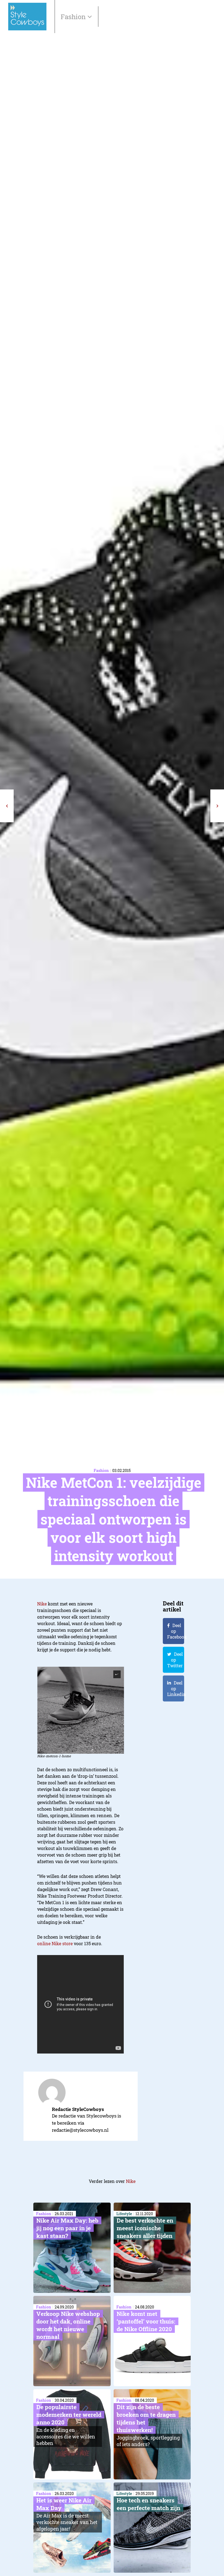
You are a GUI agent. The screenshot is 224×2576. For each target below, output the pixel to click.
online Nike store (55, 1943)
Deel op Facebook (176, 1631)
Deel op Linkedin (176, 1688)
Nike (42, 1604)
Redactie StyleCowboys (78, 2109)
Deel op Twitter (175, 1660)
